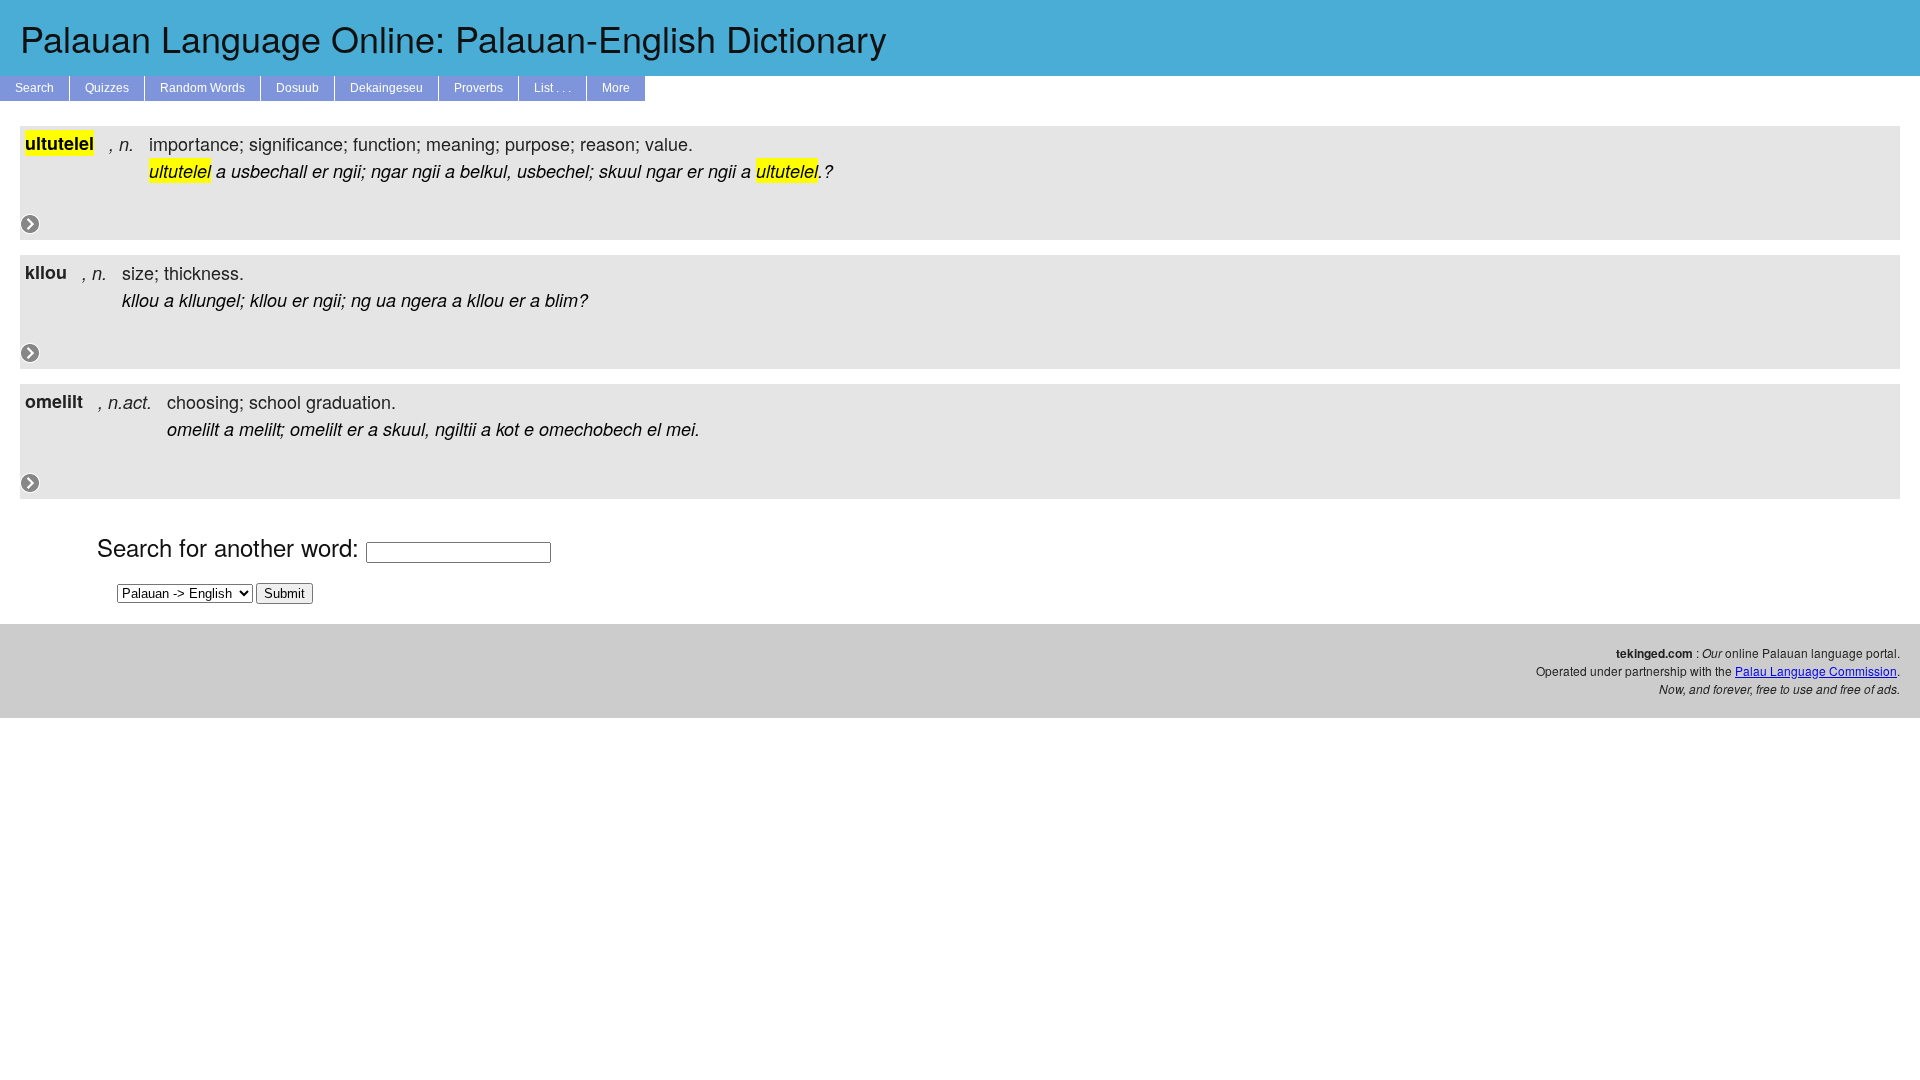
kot (507, 428)
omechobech (590, 428)
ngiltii (455, 428)
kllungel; (212, 299)
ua (386, 299)
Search (34, 88)
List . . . (552, 88)
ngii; (349, 170)
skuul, (406, 428)
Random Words (202, 88)
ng (361, 299)
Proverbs (478, 88)
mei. (683, 428)
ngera (424, 299)
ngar (389, 170)
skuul (620, 170)
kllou (140, 299)
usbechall (269, 170)
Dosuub (297, 88)
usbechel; (555, 170)
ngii (426, 170)
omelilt (193, 428)
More (616, 88)
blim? (566, 299)
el (654, 428)
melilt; (262, 428)
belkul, (486, 170)
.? (794, 170)
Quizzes (107, 88)
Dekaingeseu (386, 88)
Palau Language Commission (1816, 670)
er (320, 170)
